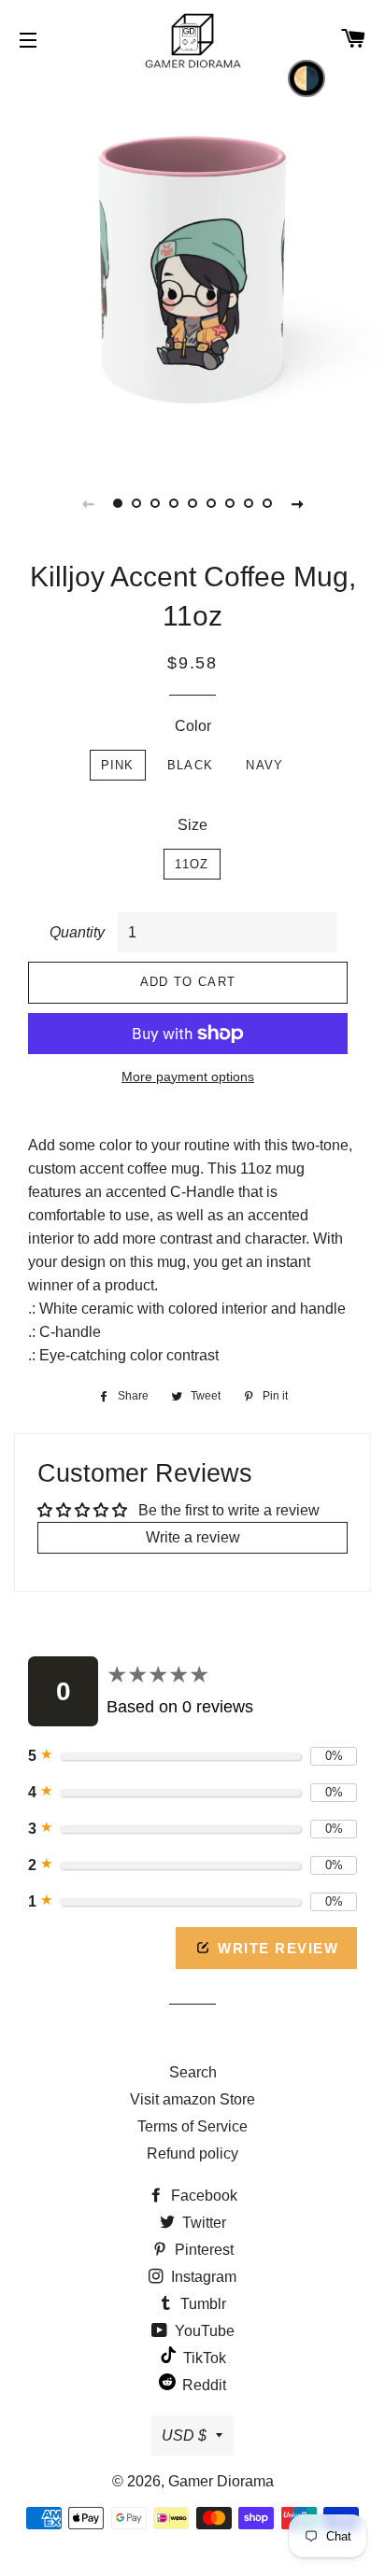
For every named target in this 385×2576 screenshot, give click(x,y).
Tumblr (201, 2304)
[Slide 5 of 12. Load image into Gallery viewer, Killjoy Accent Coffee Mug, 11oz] (192, 503)
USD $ (184, 2435)
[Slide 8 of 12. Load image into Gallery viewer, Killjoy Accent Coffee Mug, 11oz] (249, 503)
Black (191, 765)
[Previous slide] (88, 503)
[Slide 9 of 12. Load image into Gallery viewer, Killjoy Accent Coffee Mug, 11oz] (267, 503)
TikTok (203, 2358)
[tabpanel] (192, 267)
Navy (264, 765)
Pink (118, 765)
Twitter (202, 2223)
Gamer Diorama (221, 2481)
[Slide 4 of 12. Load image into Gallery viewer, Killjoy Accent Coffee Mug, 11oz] (174, 503)
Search (193, 2072)
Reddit (202, 2385)
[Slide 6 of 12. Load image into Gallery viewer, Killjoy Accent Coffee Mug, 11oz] (211, 503)
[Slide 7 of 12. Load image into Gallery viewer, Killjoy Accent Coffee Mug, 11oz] (230, 503)
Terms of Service (192, 2126)
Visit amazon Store (192, 2099)
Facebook (202, 2196)
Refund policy (192, 2154)
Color (193, 726)
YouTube (203, 2331)
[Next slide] (297, 503)
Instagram (202, 2277)
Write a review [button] (193, 1537)
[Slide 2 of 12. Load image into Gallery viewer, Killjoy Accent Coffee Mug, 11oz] (136, 503)
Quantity (77, 932)
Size (192, 825)
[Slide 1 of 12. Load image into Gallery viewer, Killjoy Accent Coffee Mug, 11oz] (118, 503)
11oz (192, 864)
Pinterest (202, 2250)
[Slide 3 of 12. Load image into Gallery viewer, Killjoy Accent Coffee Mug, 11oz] (155, 503)
